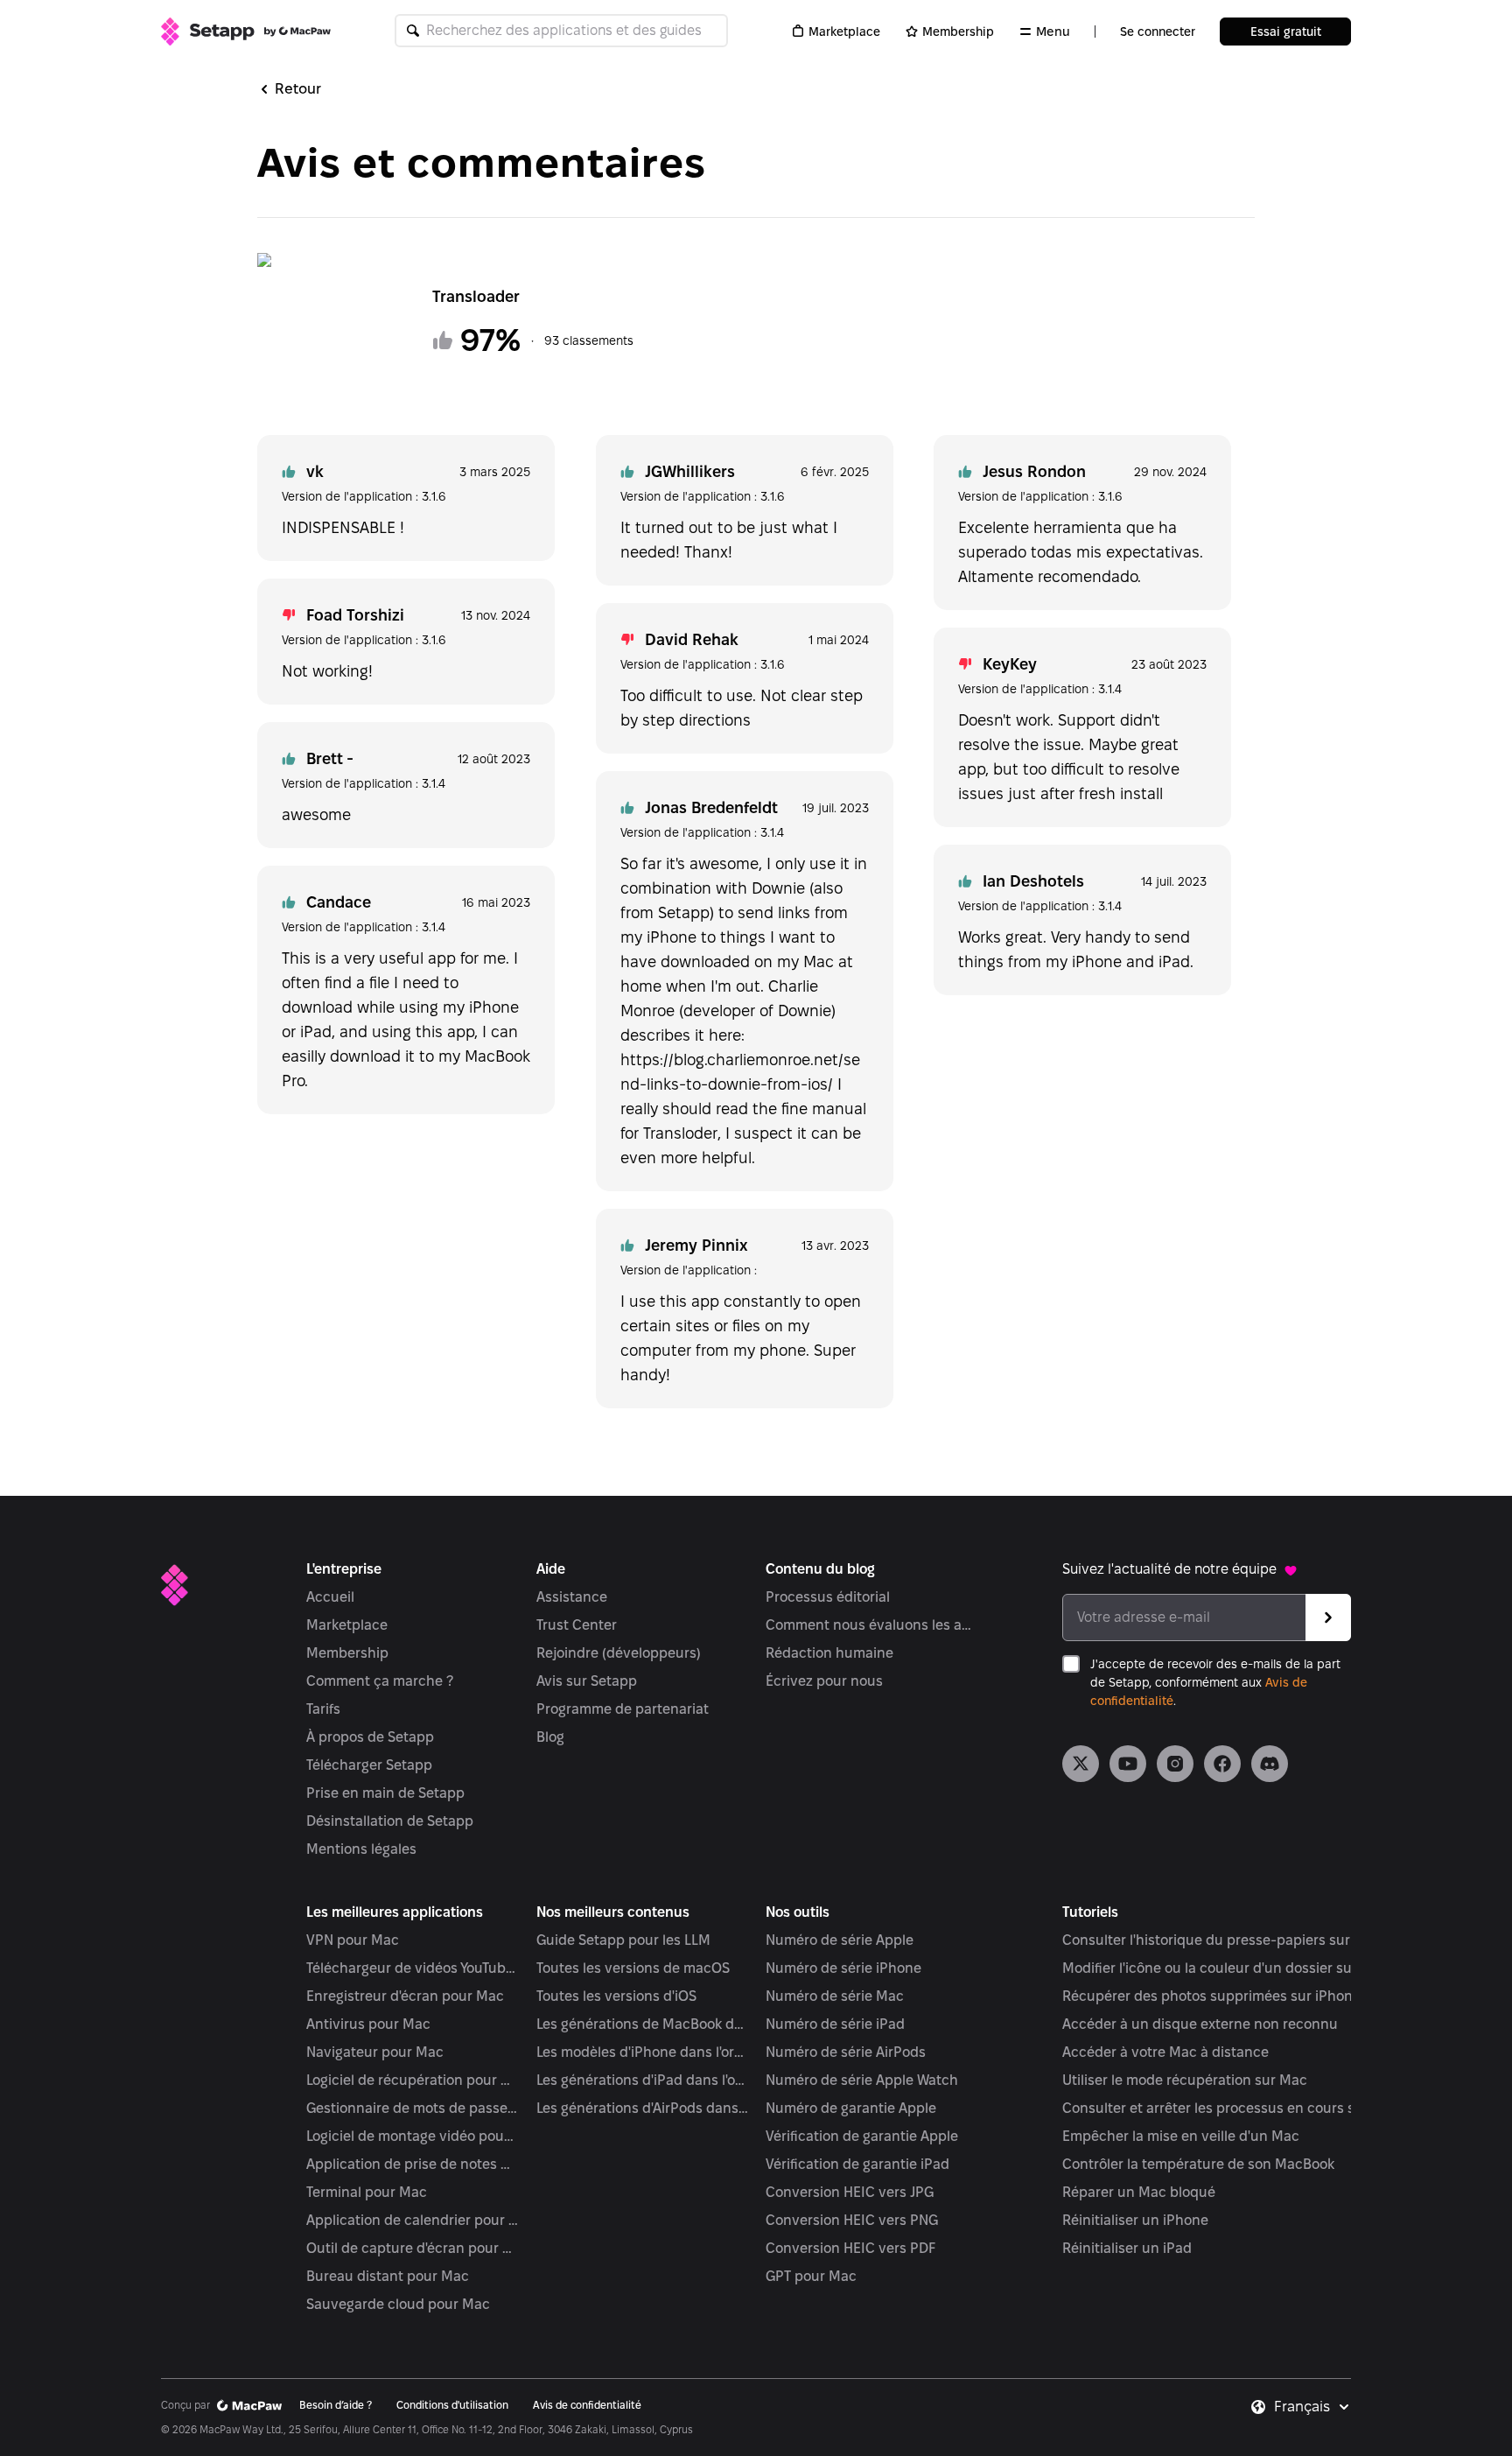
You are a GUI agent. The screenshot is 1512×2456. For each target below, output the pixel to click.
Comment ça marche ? (380, 1681)
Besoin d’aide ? (336, 2405)
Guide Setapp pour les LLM (623, 1940)
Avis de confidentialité (587, 2405)
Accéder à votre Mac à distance (1165, 2052)
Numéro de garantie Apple (851, 2108)
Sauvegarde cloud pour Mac (398, 2304)
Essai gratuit (1286, 32)
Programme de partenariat (623, 1709)
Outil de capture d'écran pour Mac (413, 2248)
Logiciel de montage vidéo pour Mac (413, 2136)
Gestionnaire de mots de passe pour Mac (413, 2108)
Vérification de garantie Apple (862, 2136)
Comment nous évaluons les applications (872, 1625)
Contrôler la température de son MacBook (1198, 2164)
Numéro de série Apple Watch (862, 2080)
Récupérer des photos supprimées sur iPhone (1211, 1996)
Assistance (572, 1597)
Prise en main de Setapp (385, 1793)
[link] (1081, 1764)
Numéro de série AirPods (846, 2052)
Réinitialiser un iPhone (1135, 2220)
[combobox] (1312, 2407)
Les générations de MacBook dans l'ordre (643, 2024)
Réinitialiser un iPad (1127, 2248)
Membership (958, 32)
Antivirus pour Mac (368, 2024)
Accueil (330, 1597)
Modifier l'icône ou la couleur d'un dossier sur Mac (1225, 1968)
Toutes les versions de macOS (633, 1968)
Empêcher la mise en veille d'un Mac (1181, 2136)
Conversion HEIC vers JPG (850, 2192)
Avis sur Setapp (587, 1681)
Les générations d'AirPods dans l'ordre (643, 2108)
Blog (550, 1737)
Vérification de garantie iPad (857, 2164)
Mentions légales (361, 1849)
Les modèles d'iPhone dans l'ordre (643, 2052)
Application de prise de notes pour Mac (413, 2164)
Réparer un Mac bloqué (1139, 2192)
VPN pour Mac (353, 1940)
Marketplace (844, 32)
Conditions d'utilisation (452, 2405)
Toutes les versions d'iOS (616, 1996)
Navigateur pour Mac (375, 2052)
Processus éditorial (828, 1597)
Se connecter (1158, 32)
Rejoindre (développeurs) (619, 1653)
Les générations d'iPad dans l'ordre (643, 2080)
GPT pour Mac (811, 2276)
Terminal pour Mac (367, 2192)
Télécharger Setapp (369, 1765)
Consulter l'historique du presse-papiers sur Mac (1222, 1940)
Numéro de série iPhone (843, 1968)
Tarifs (323, 1709)
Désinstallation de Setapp (390, 1821)
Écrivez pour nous (824, 1681)
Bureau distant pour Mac (388, 2276)
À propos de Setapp (370, 1737)
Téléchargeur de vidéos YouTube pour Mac (413, 1968)
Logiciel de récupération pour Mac (413, 2080)
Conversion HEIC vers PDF (850, 2248)
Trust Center (577, 1625)
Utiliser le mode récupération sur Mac (1185, 2080)
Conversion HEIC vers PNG (852, 2220)
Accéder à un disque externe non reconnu (1200, 2024)
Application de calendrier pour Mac (413, 2220)
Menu (1053, 32)
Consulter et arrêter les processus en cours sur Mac (1231, 2108)
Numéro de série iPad (835, 2024)
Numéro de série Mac (835, 1996)
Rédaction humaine (829, 1653)
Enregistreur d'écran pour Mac (405, 1996)
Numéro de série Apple (840, 1940)
